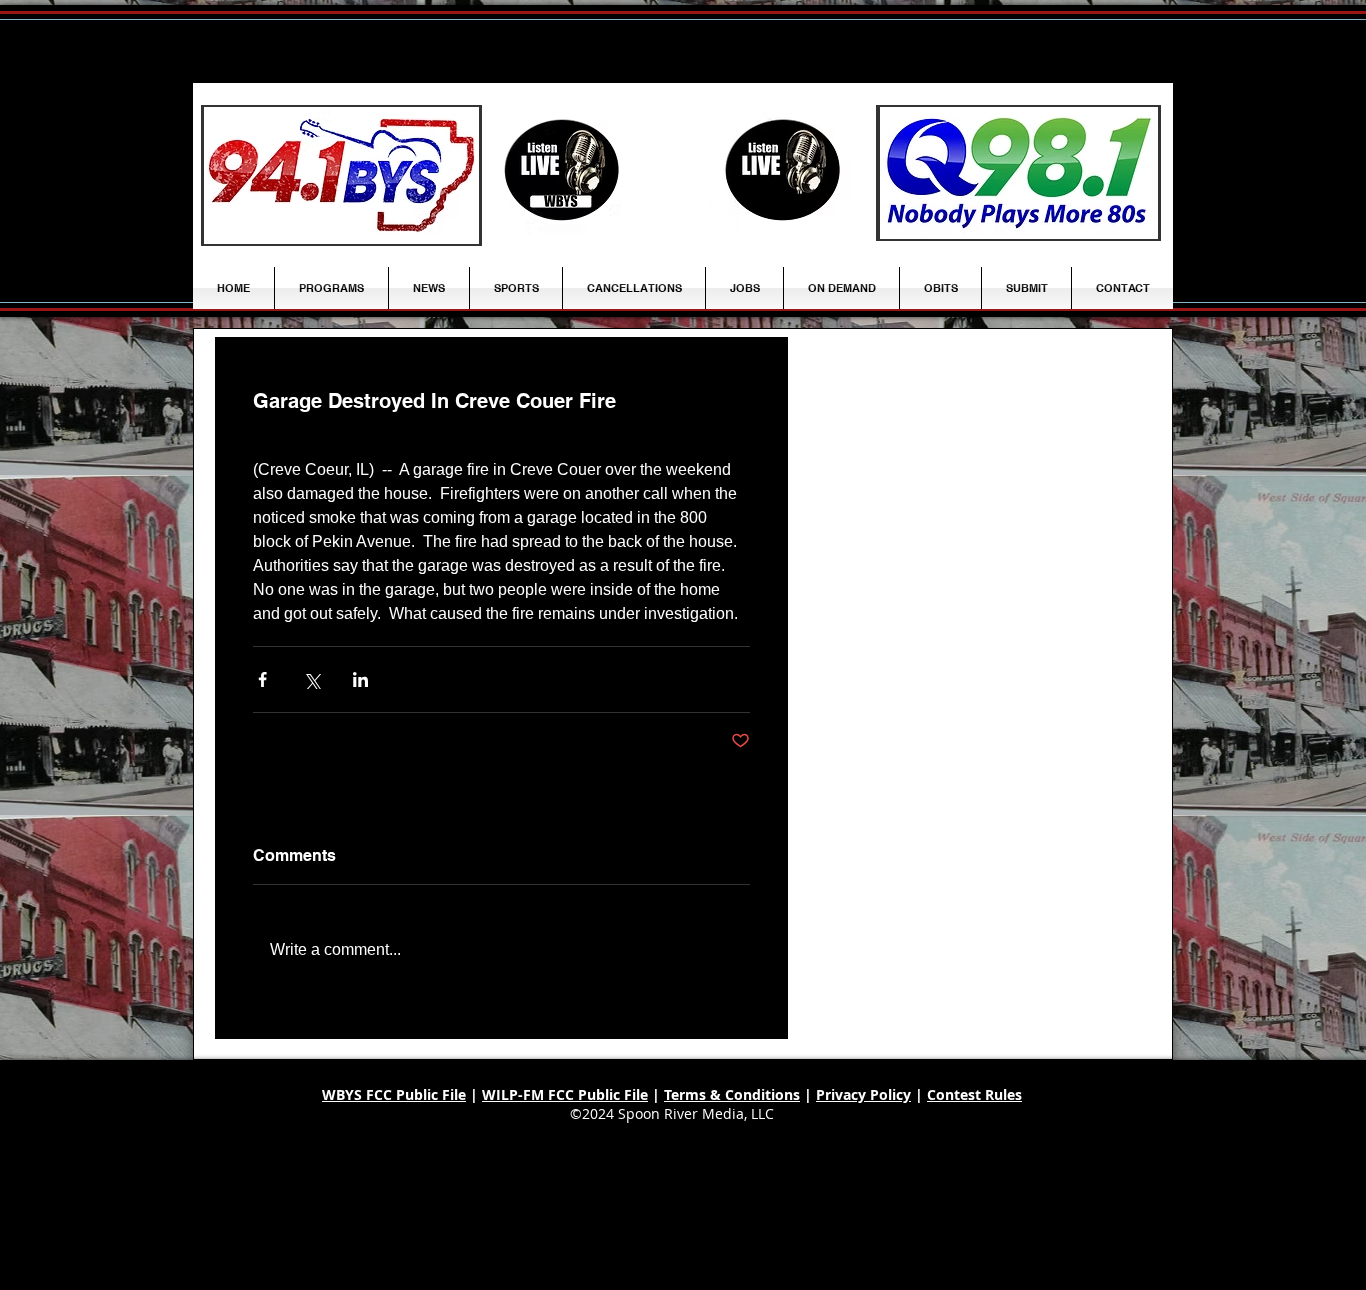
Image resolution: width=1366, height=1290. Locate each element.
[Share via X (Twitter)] (311, 679)
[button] (429, 288)
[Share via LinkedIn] (360, 679)
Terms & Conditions (732, 1094)
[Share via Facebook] (262, 679)
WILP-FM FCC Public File (565, 1094)
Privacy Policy (863, 1094)
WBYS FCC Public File (394, 1094)
